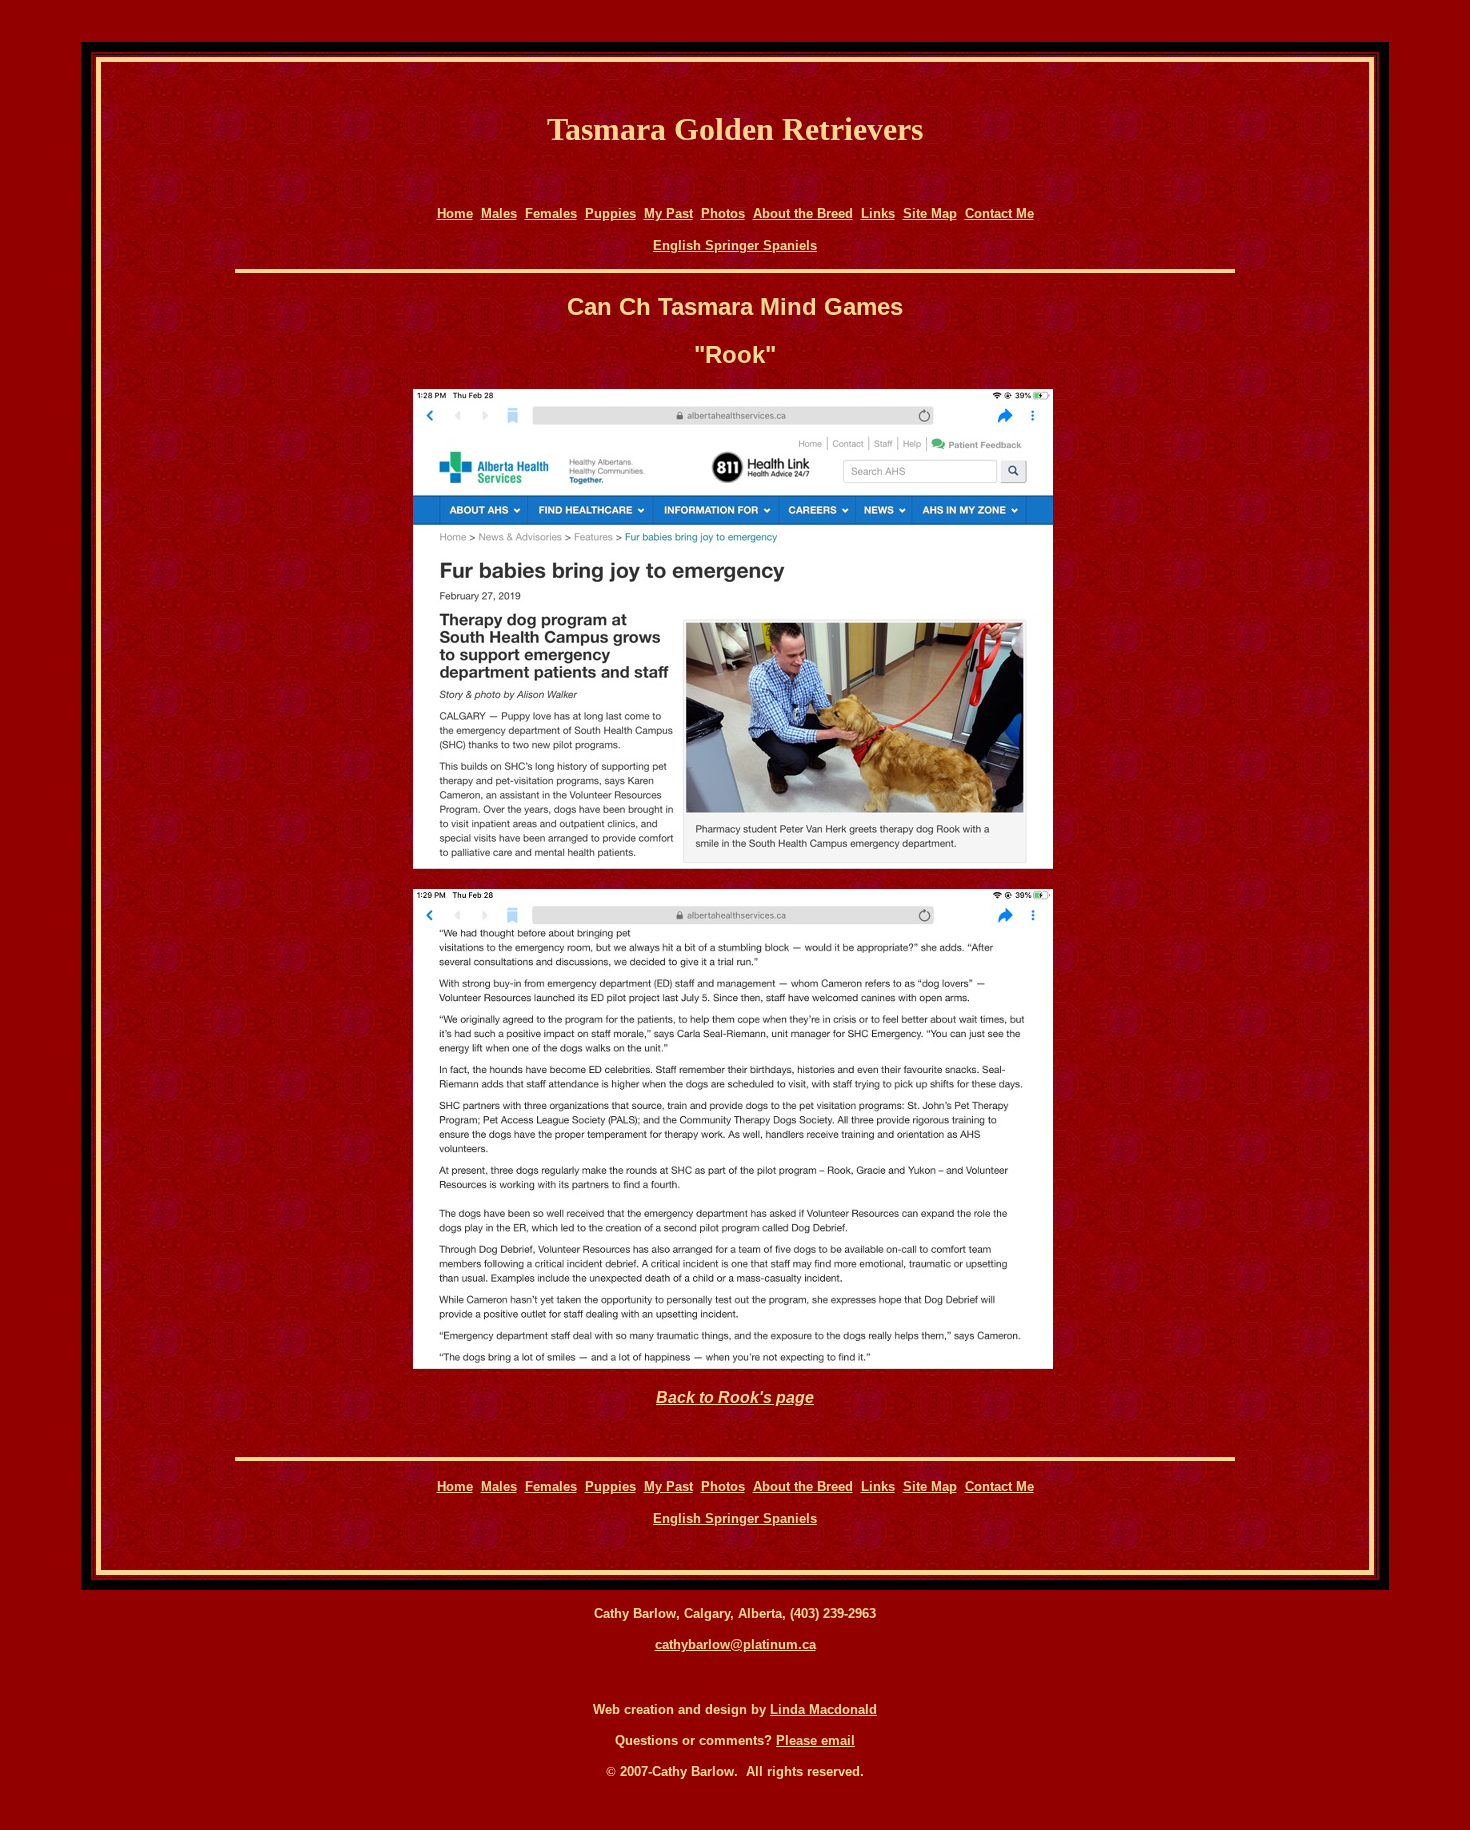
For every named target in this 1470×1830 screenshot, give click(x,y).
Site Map (930, 213)
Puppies (610, 213)
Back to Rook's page (735, 1397)
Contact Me (999, 213)
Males (499, 213)
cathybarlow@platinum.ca (735, 1644)
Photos (723, 213)
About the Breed (803, 213)
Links (878, 213)
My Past (668, 213)
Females (551, 213)
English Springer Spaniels (735, 245)
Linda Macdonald (823, 1709)
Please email (815, 1740)
